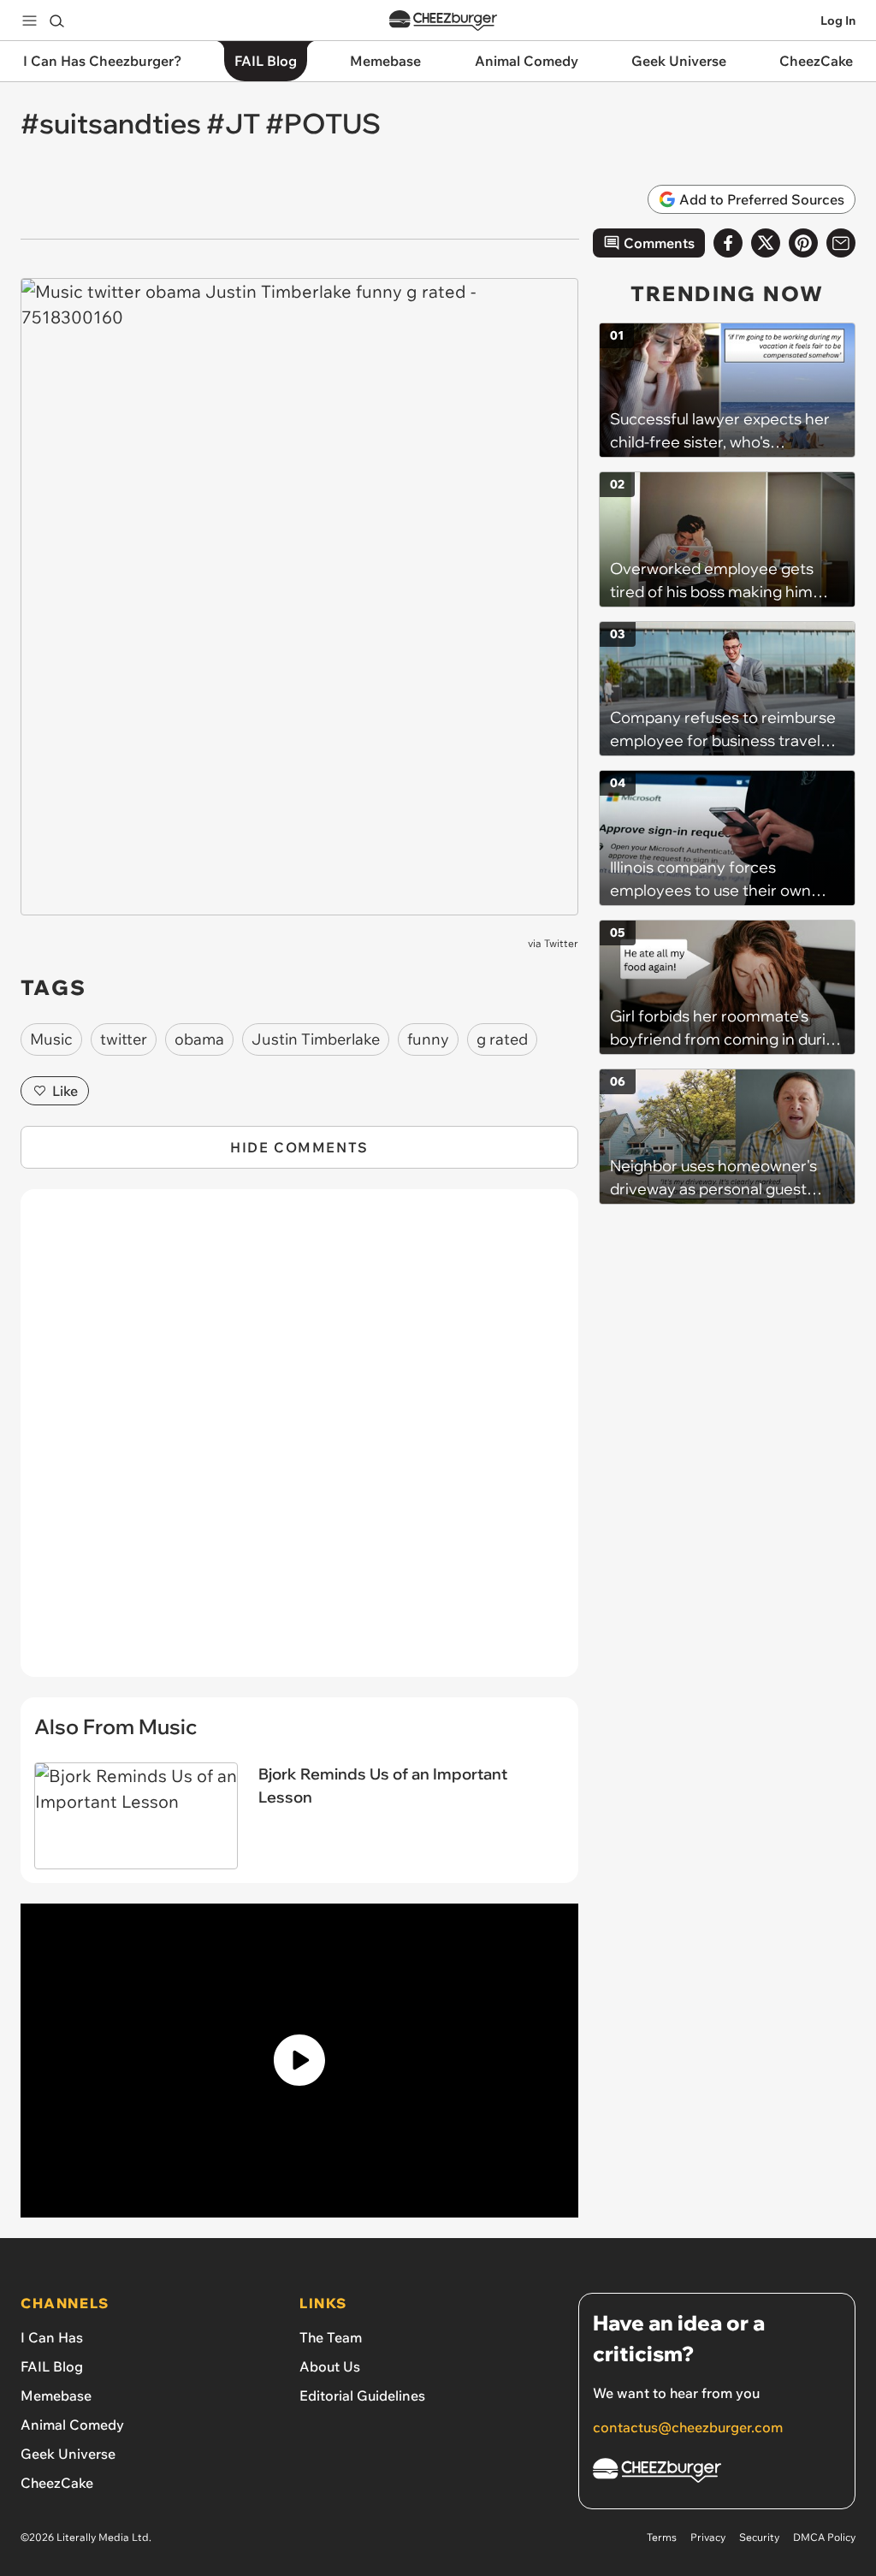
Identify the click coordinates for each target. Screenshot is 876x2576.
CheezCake (57, 2483)
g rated (502, 1039)
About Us (330, 2366)
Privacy (708, 2537)
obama (199, 1039)
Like (65, 1091)
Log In (838, 21)
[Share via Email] (841, 243)
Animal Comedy (72, 2425)
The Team (331, 2337)
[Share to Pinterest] (803, 243)
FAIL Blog (52, 2366)
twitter (124, 1039)
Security (759, 2537)
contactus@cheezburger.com (688, 2427)
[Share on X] (766, 243)
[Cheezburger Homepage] (443, 21)
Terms (662, 2537)
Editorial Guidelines (362, 2395)
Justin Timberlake (316, 1039)
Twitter (561, 943)
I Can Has (52, 2337)
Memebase (56, 2395)
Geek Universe (68, 2454)
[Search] (56, 21)
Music (51, 1039)
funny (428, 1039)
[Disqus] (299, 1442)
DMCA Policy (824, 2537)
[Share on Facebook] (728, 243)
